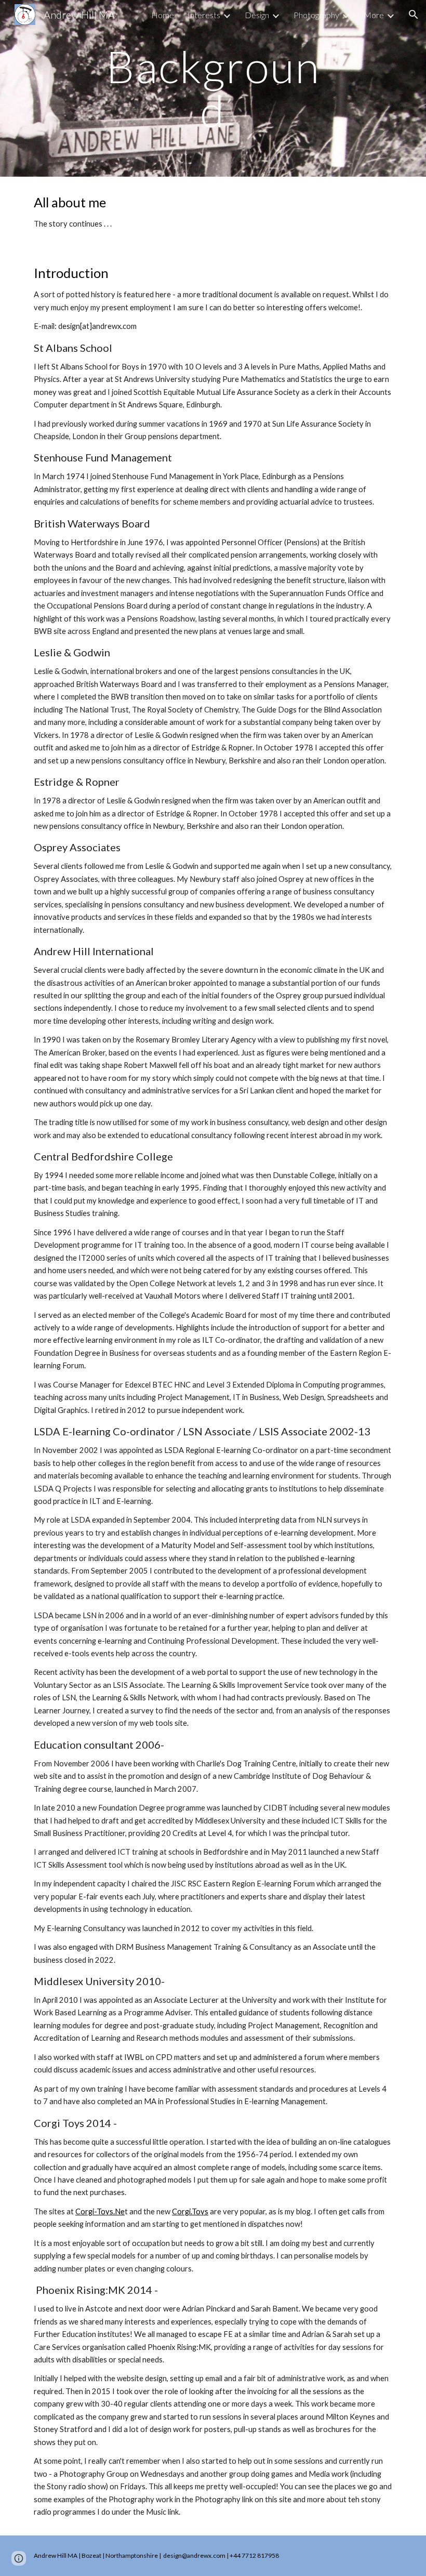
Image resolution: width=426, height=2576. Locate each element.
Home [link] (163, 15)
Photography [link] (316, 15)
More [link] (374, 15)
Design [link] (257, 15)
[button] (414, 15)
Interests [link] (204, 15)
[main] (213, 89)
